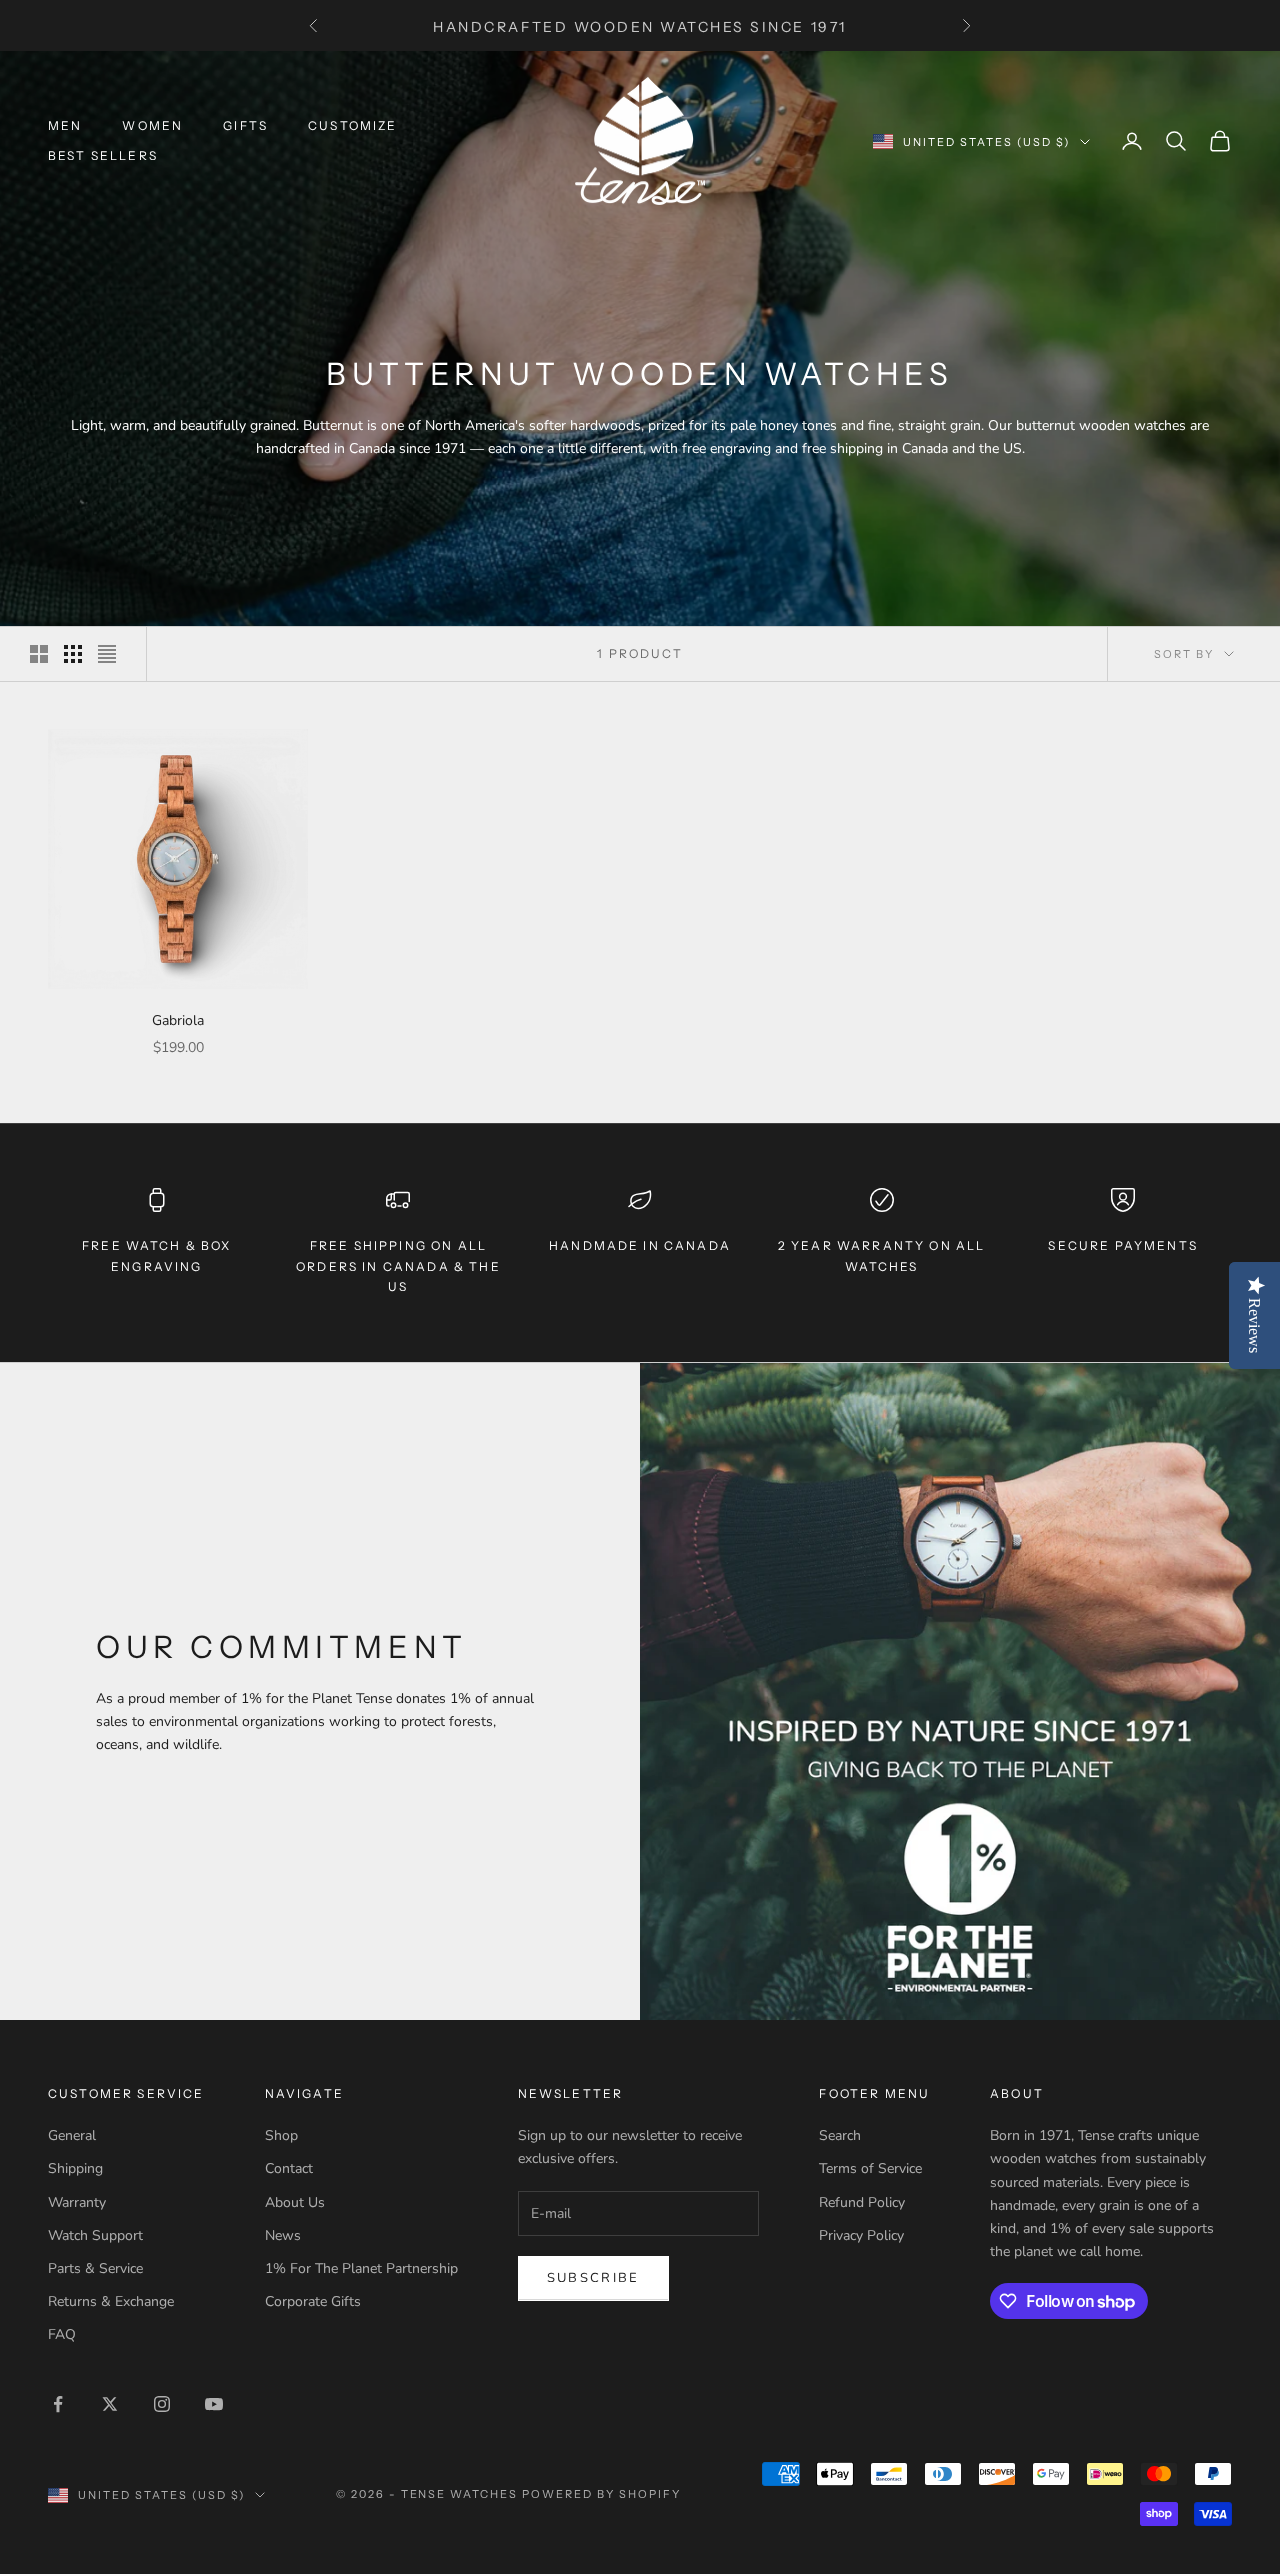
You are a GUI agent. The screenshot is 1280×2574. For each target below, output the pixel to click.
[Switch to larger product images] (39, 654)
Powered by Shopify (601, 2494)
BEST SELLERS (103, 155)
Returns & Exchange (111, 2301)
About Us (295, 2202)
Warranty (77, 2202)
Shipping (75, 2168)
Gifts (245, 125)
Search (840, 2135)
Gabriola (178, 1020)
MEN (65, 125)
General (72, 2135)
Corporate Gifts (313, 2301)
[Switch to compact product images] (107, 654)
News (283, 2235)
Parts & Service (95, 2268)
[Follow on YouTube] (214, 2404)
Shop (281, 2135)
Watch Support (95, 2235)
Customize (352, 125)
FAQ (62, 2334)
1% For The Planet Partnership (361, 2268)
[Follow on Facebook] (58, 2404)
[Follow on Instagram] (162, 2404)
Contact (289, 2168)
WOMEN (152, 125)
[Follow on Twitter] (110, 2404)
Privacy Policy (861, 2235)
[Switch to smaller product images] (73, 654)
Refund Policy (862, 2202)
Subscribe (593, 2278)
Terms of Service (870, 2168)
